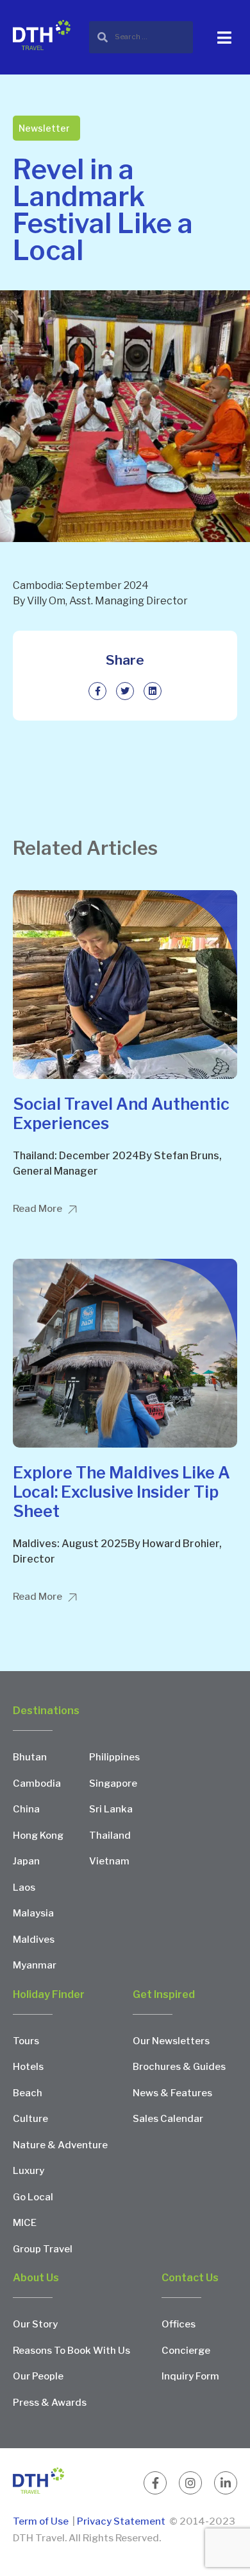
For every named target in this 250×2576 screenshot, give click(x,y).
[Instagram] (190, 2483)
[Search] (141, 37)
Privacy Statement (121, 2521)
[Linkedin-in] (226, 2483)
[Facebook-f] (155, 2483)
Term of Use (42, 2521)
